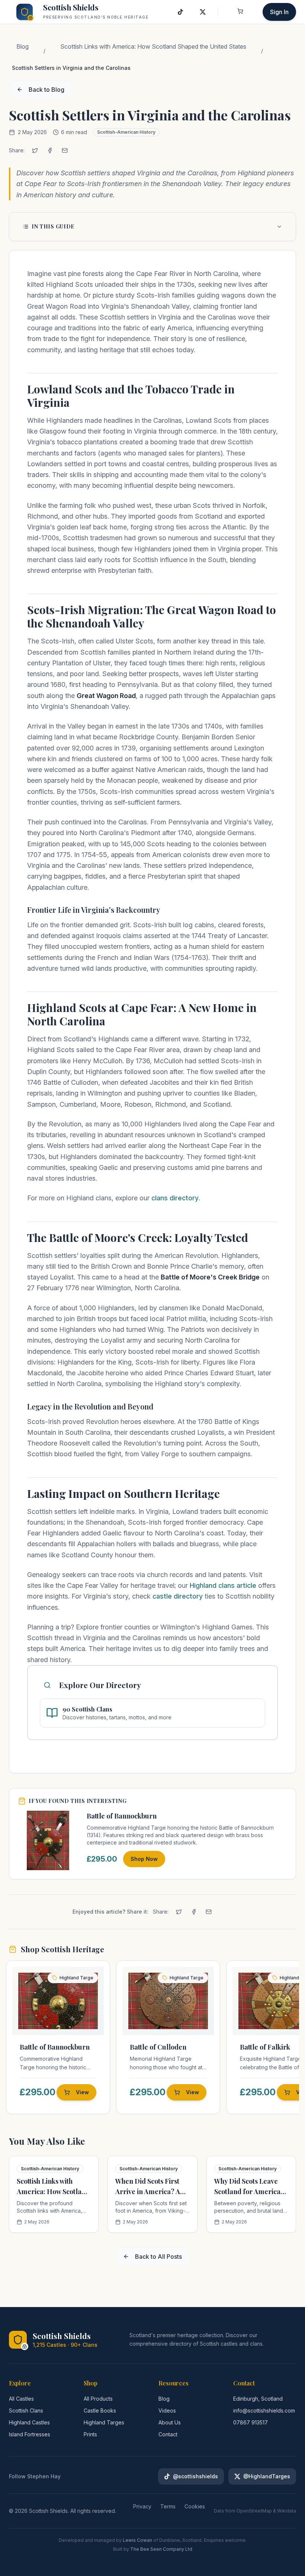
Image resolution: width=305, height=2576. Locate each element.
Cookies (195, 2506)
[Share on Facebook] (50, 150)
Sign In (279, 12)
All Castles (21, 2399)
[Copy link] (81, 150)
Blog (23, 46)
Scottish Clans (26, 2410)
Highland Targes (104, 2422)
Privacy (142, 2506)
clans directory (175, 1198)
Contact (168, 2434)
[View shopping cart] (240, 12)
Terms (168, 2506)
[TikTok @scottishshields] (180, 12)
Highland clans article (223, 1585)
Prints (90, 2434)
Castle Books (100, 2410)
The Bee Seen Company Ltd (161, 2549)
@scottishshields (195, 2476)
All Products (98, 2399)
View (82, 2092)
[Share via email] (65, 150)
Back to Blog (46, 90)
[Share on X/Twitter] (35, 150)
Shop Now (144, 1859)
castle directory (178, 1596)
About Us (170, 2422)
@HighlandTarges (267, 2476)
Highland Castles (29, 2422)
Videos (167, 2410)
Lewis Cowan (137, 2540)
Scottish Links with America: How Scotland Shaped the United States (153, 46)
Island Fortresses (30, 2434)
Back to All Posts (158, 2257)
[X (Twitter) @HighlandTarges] (203, 12)
